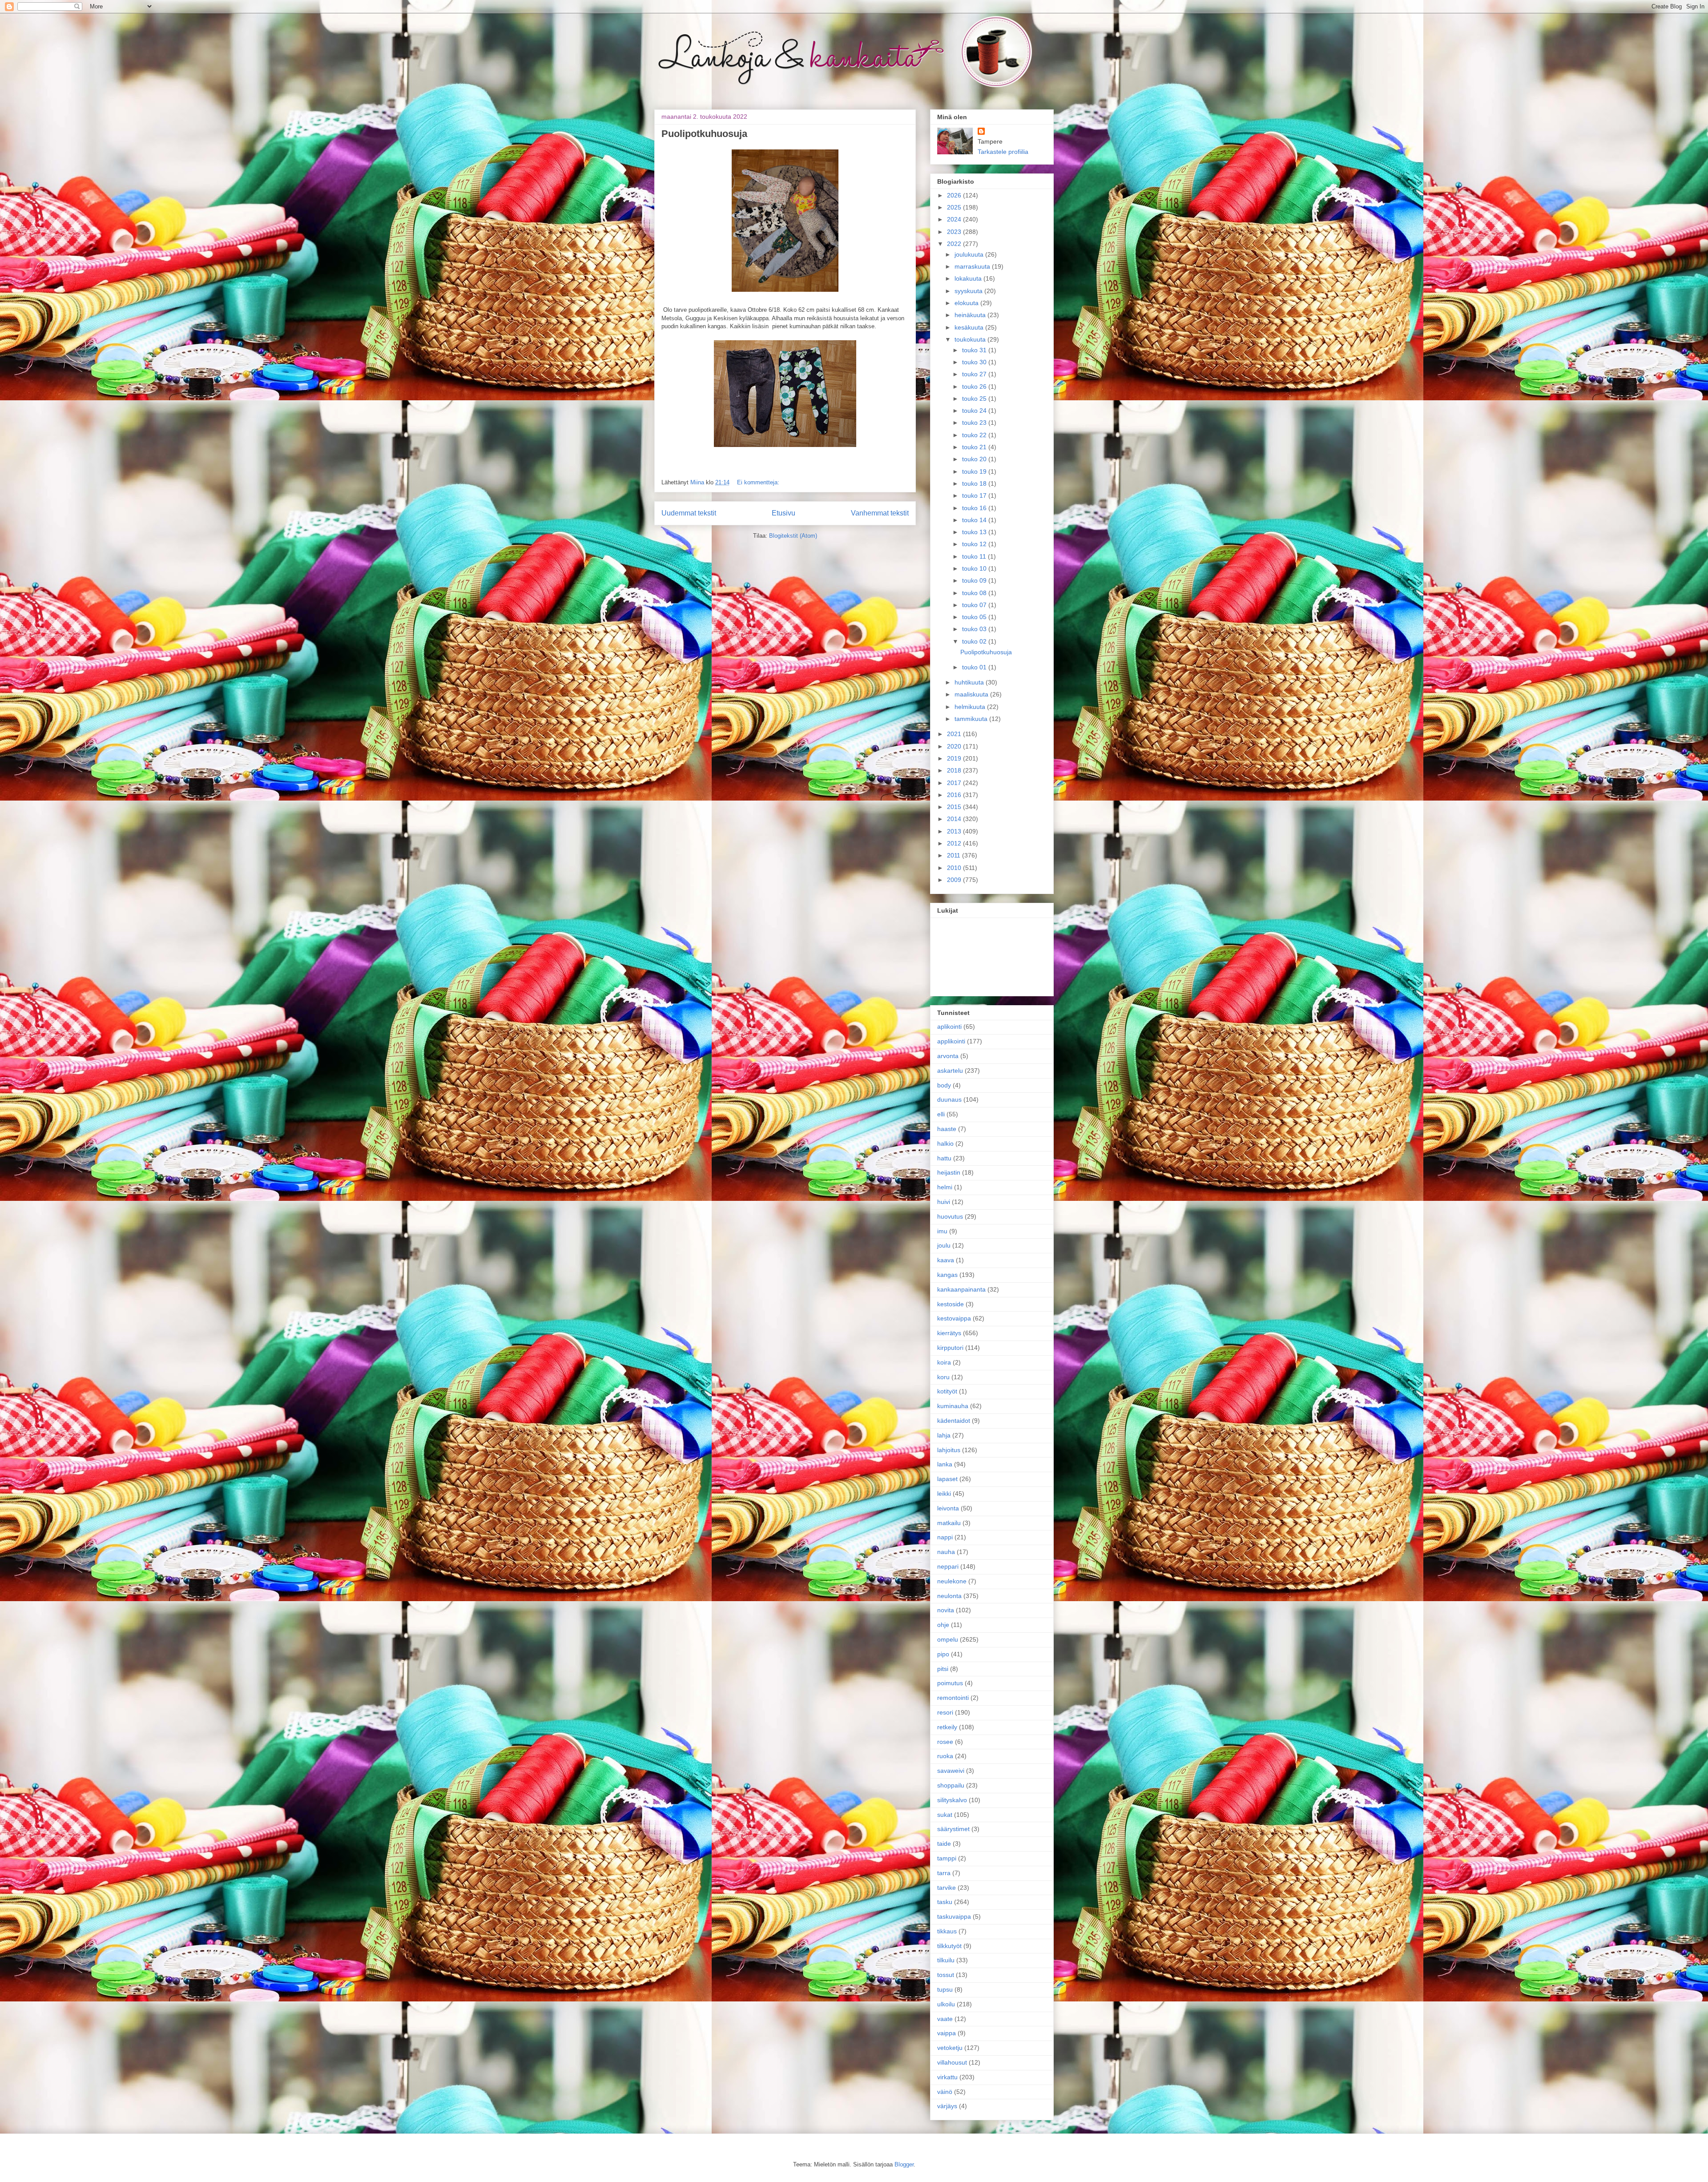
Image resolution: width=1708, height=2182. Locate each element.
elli (941, 1114)
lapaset (947, 1479)
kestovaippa (954, 1318)
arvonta (948, 1056)
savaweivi (951, 1771)
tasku (945, 1902)
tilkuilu (946, 1960)
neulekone (952, 1581)
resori (945, 1712)
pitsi (943, 1669)
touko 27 (975, 374)
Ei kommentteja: (758, 482)
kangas (947, 1275)
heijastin (949, 1172)
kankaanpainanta (961, 1289)
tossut (946, 1975)
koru (943, 1377)
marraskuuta (973, 266)
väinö (945, 2092)
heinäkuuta (971, 315)
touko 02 (975, 641)
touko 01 (975, 667)
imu (942, 1231)
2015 (955, 807)
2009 (955, 880)
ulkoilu (946, 2004)
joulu (944, 1245)
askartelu (950, 1071)
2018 (955, 770)
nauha (946, 1552)
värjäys (947, 2106)
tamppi (947, 1858)
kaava (946, 1260)
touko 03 (975, 629)
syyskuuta (969, 291)
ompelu (948, 1639)
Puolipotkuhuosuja (704, 134)
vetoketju (950, 2048)
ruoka (945, 1756)
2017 (955, 783)
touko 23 (975, 423)
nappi (945, 1537)
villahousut (952, 2062)
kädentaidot (954, 1421)
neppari (948, 1566)
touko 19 (975, 471)
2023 (955, 232)
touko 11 (975, 556)
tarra (944, 1873)
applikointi (951, 1041)
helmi (945, 1187)
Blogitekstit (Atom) (793, 536)
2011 (955, 855)
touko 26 (975, 386)
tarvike (947, 1888)
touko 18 (975, 483)
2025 (955, 207)
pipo (943, 1654)
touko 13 (975, 532)
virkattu (947, 2077)
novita (946, 1610)
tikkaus (947, 1931)
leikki (944, 1494)
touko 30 (975, 362)
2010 (955, 868)
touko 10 (975, 568)
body (944, 1085)
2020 (955, 746)
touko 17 (975, 495)
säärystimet (953, 1829)
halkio (945, 1143)
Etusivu (784, 513)
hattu (944, 1158)
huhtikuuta (970, 682)
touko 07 (975, 605)
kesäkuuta (970, 327)
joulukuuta (970, 254)
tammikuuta (972, 719)
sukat (945, 1815)
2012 (955, 843)
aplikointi (949, 1027)
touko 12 (975, 544)
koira (944, 1362)
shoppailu (951, 1785)
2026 (955, 195)
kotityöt (947, 1391)
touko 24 (975, 411)
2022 (955, 244)
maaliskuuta (972, 694)
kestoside (951, 1304)
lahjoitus (949, 1450)
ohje (943, 1625)
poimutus (950, 1683)
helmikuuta (971, 707)
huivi (944, 1202)
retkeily (947, 1727)
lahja (944, 1435)
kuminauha (953, 1406)
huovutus (950, 1216)
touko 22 (975, 435)
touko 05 (975, 617)
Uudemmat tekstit (689, 513)
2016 (955, 795)
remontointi (953, 1698)
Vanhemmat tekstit (880, 513)
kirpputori (950, 1348)
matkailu (949, 1523)
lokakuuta (969, 278)
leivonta (948, 1508)
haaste (947, 1129)
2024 (955, 219)
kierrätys (949, 1333)
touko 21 (975, 447)
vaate (945, 2019)
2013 (955, 831)
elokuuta (967, 303)
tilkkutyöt (949, 1946)
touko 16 (975, 508)
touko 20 (975, 459)
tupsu (945, 1989)
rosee (945, 1742)
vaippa (947, 2033)
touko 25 (975, 399)
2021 (955, 734)
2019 (955, 758)
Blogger (904, 2164)
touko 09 (975, 580)
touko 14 (975, 520)
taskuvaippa (954, 1916)
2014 (955, 819)
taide (944, 1844)
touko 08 (975, 593)
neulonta (949, 1596)
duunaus (949, 1099)
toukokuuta (971, 339)
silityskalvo (952, 1800)
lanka (945, 1464)
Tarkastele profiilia (1003, 152)
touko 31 (975, 350)
